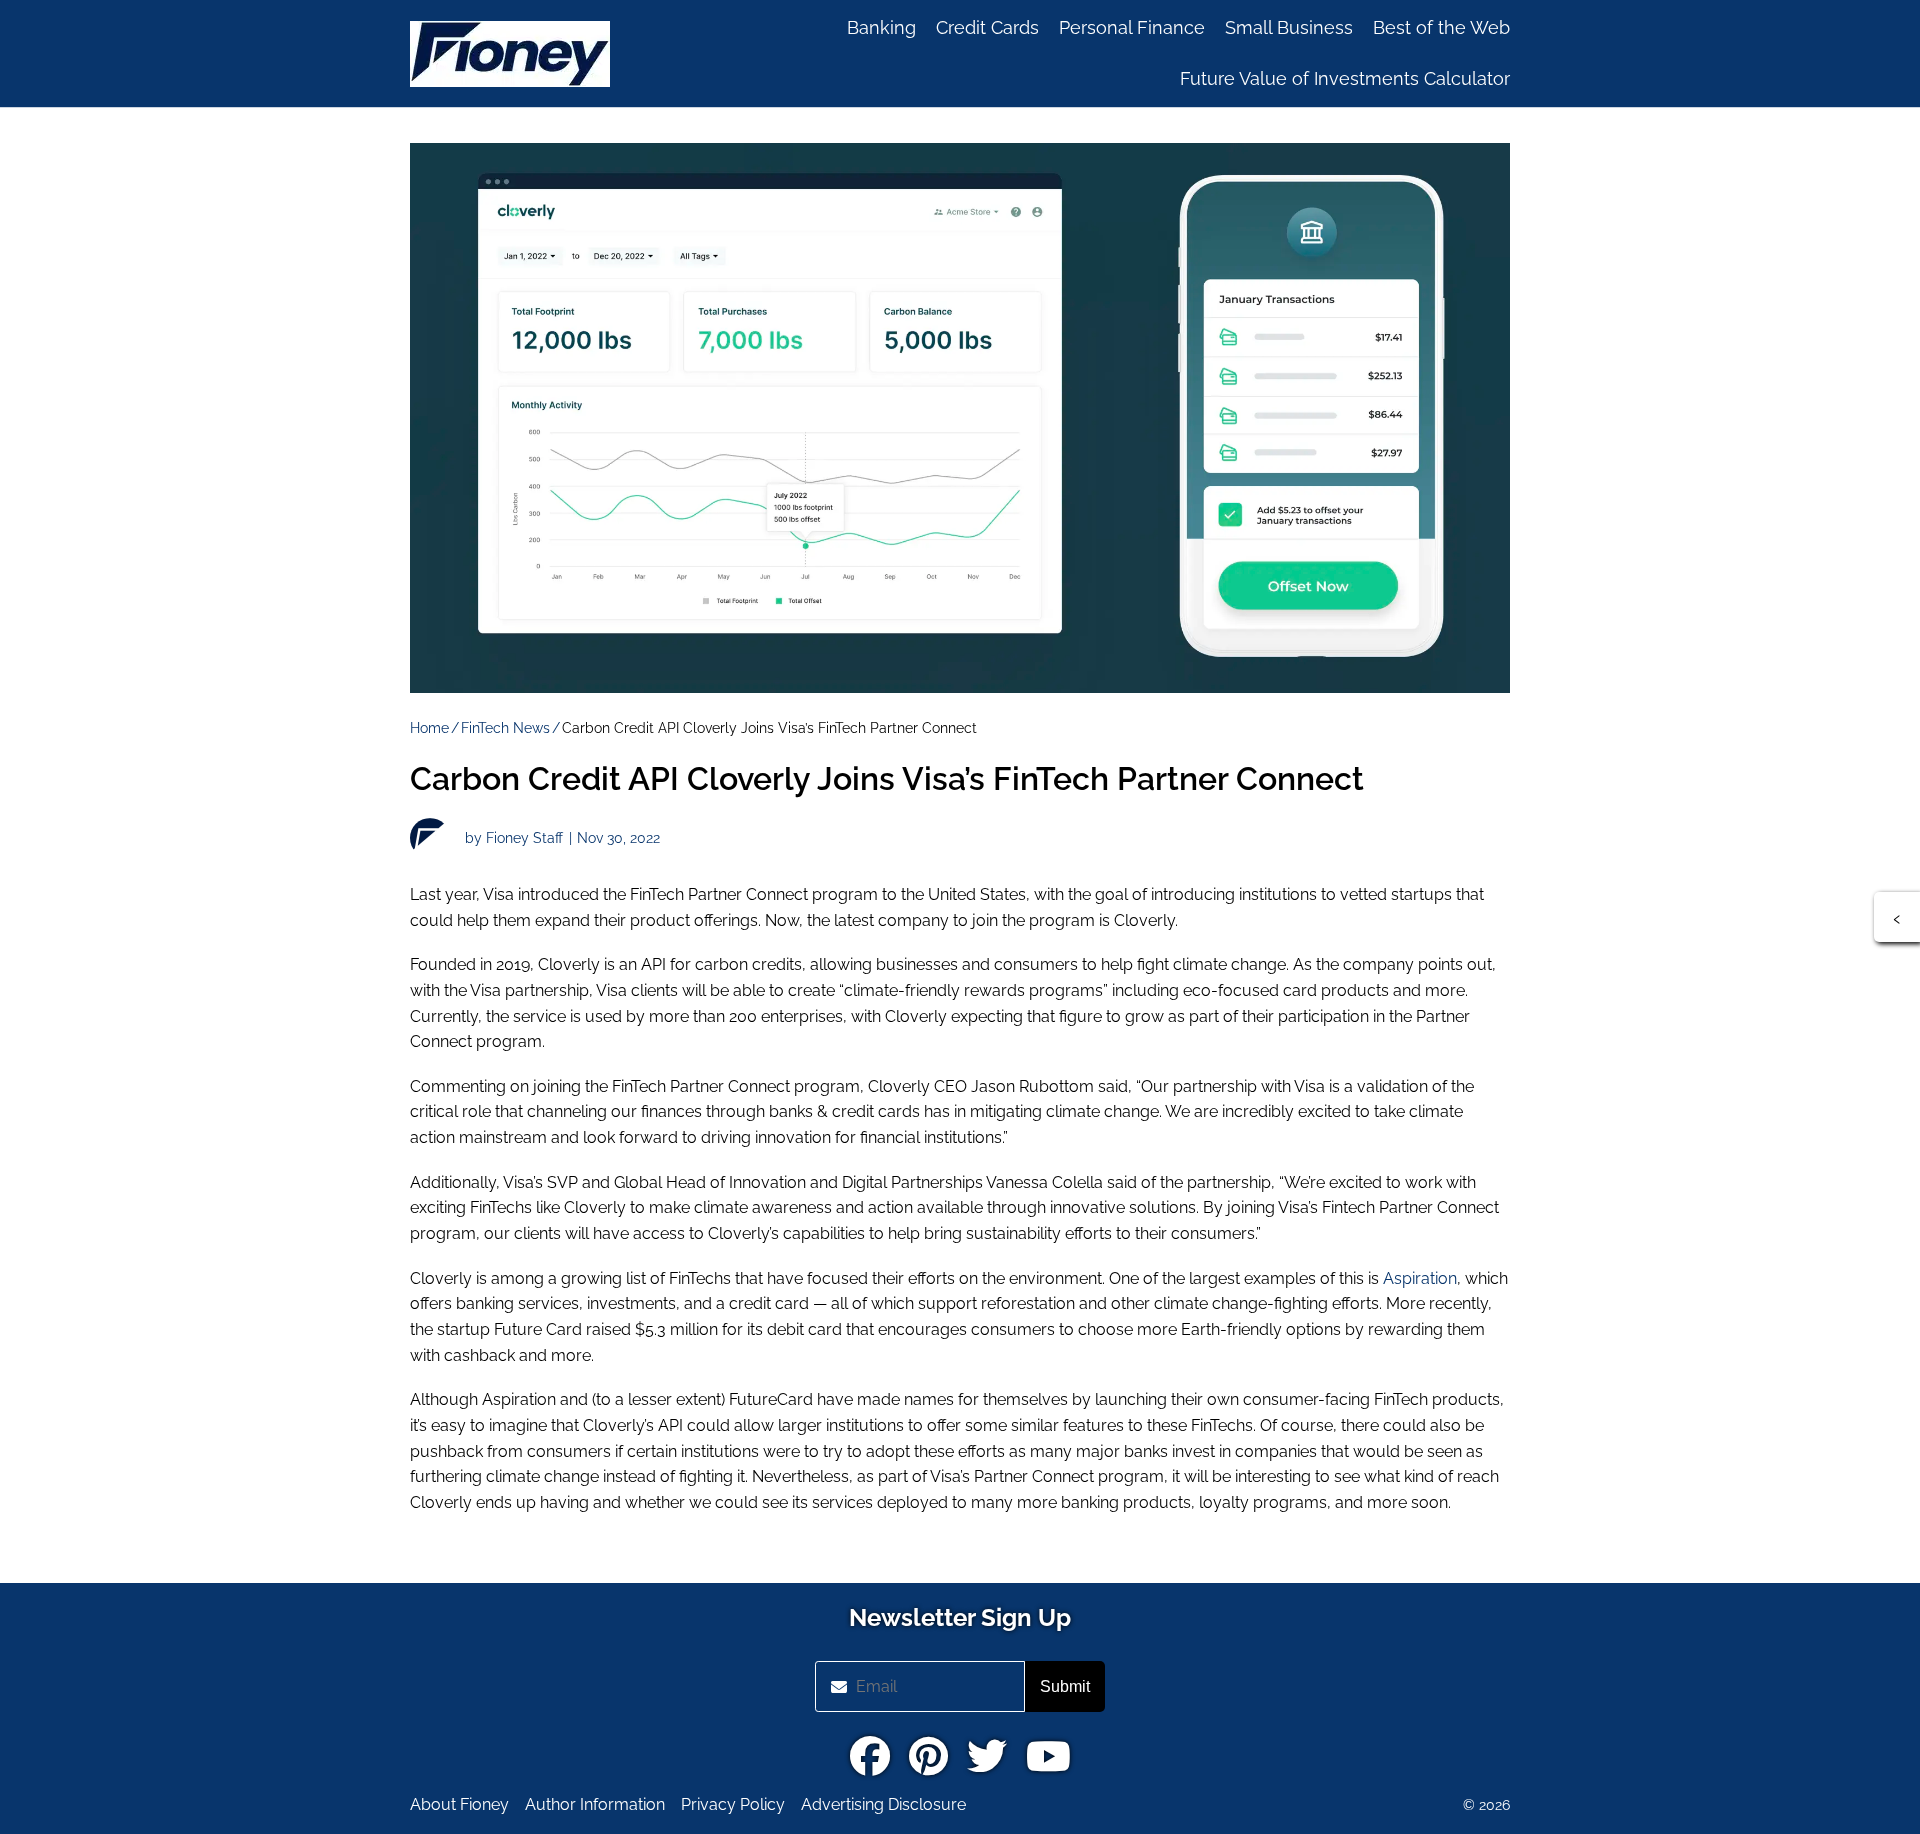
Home (429, 728)
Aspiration (1420, 1278)
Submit (1065, 1686)
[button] (1897, 917)
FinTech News (505, 728)
